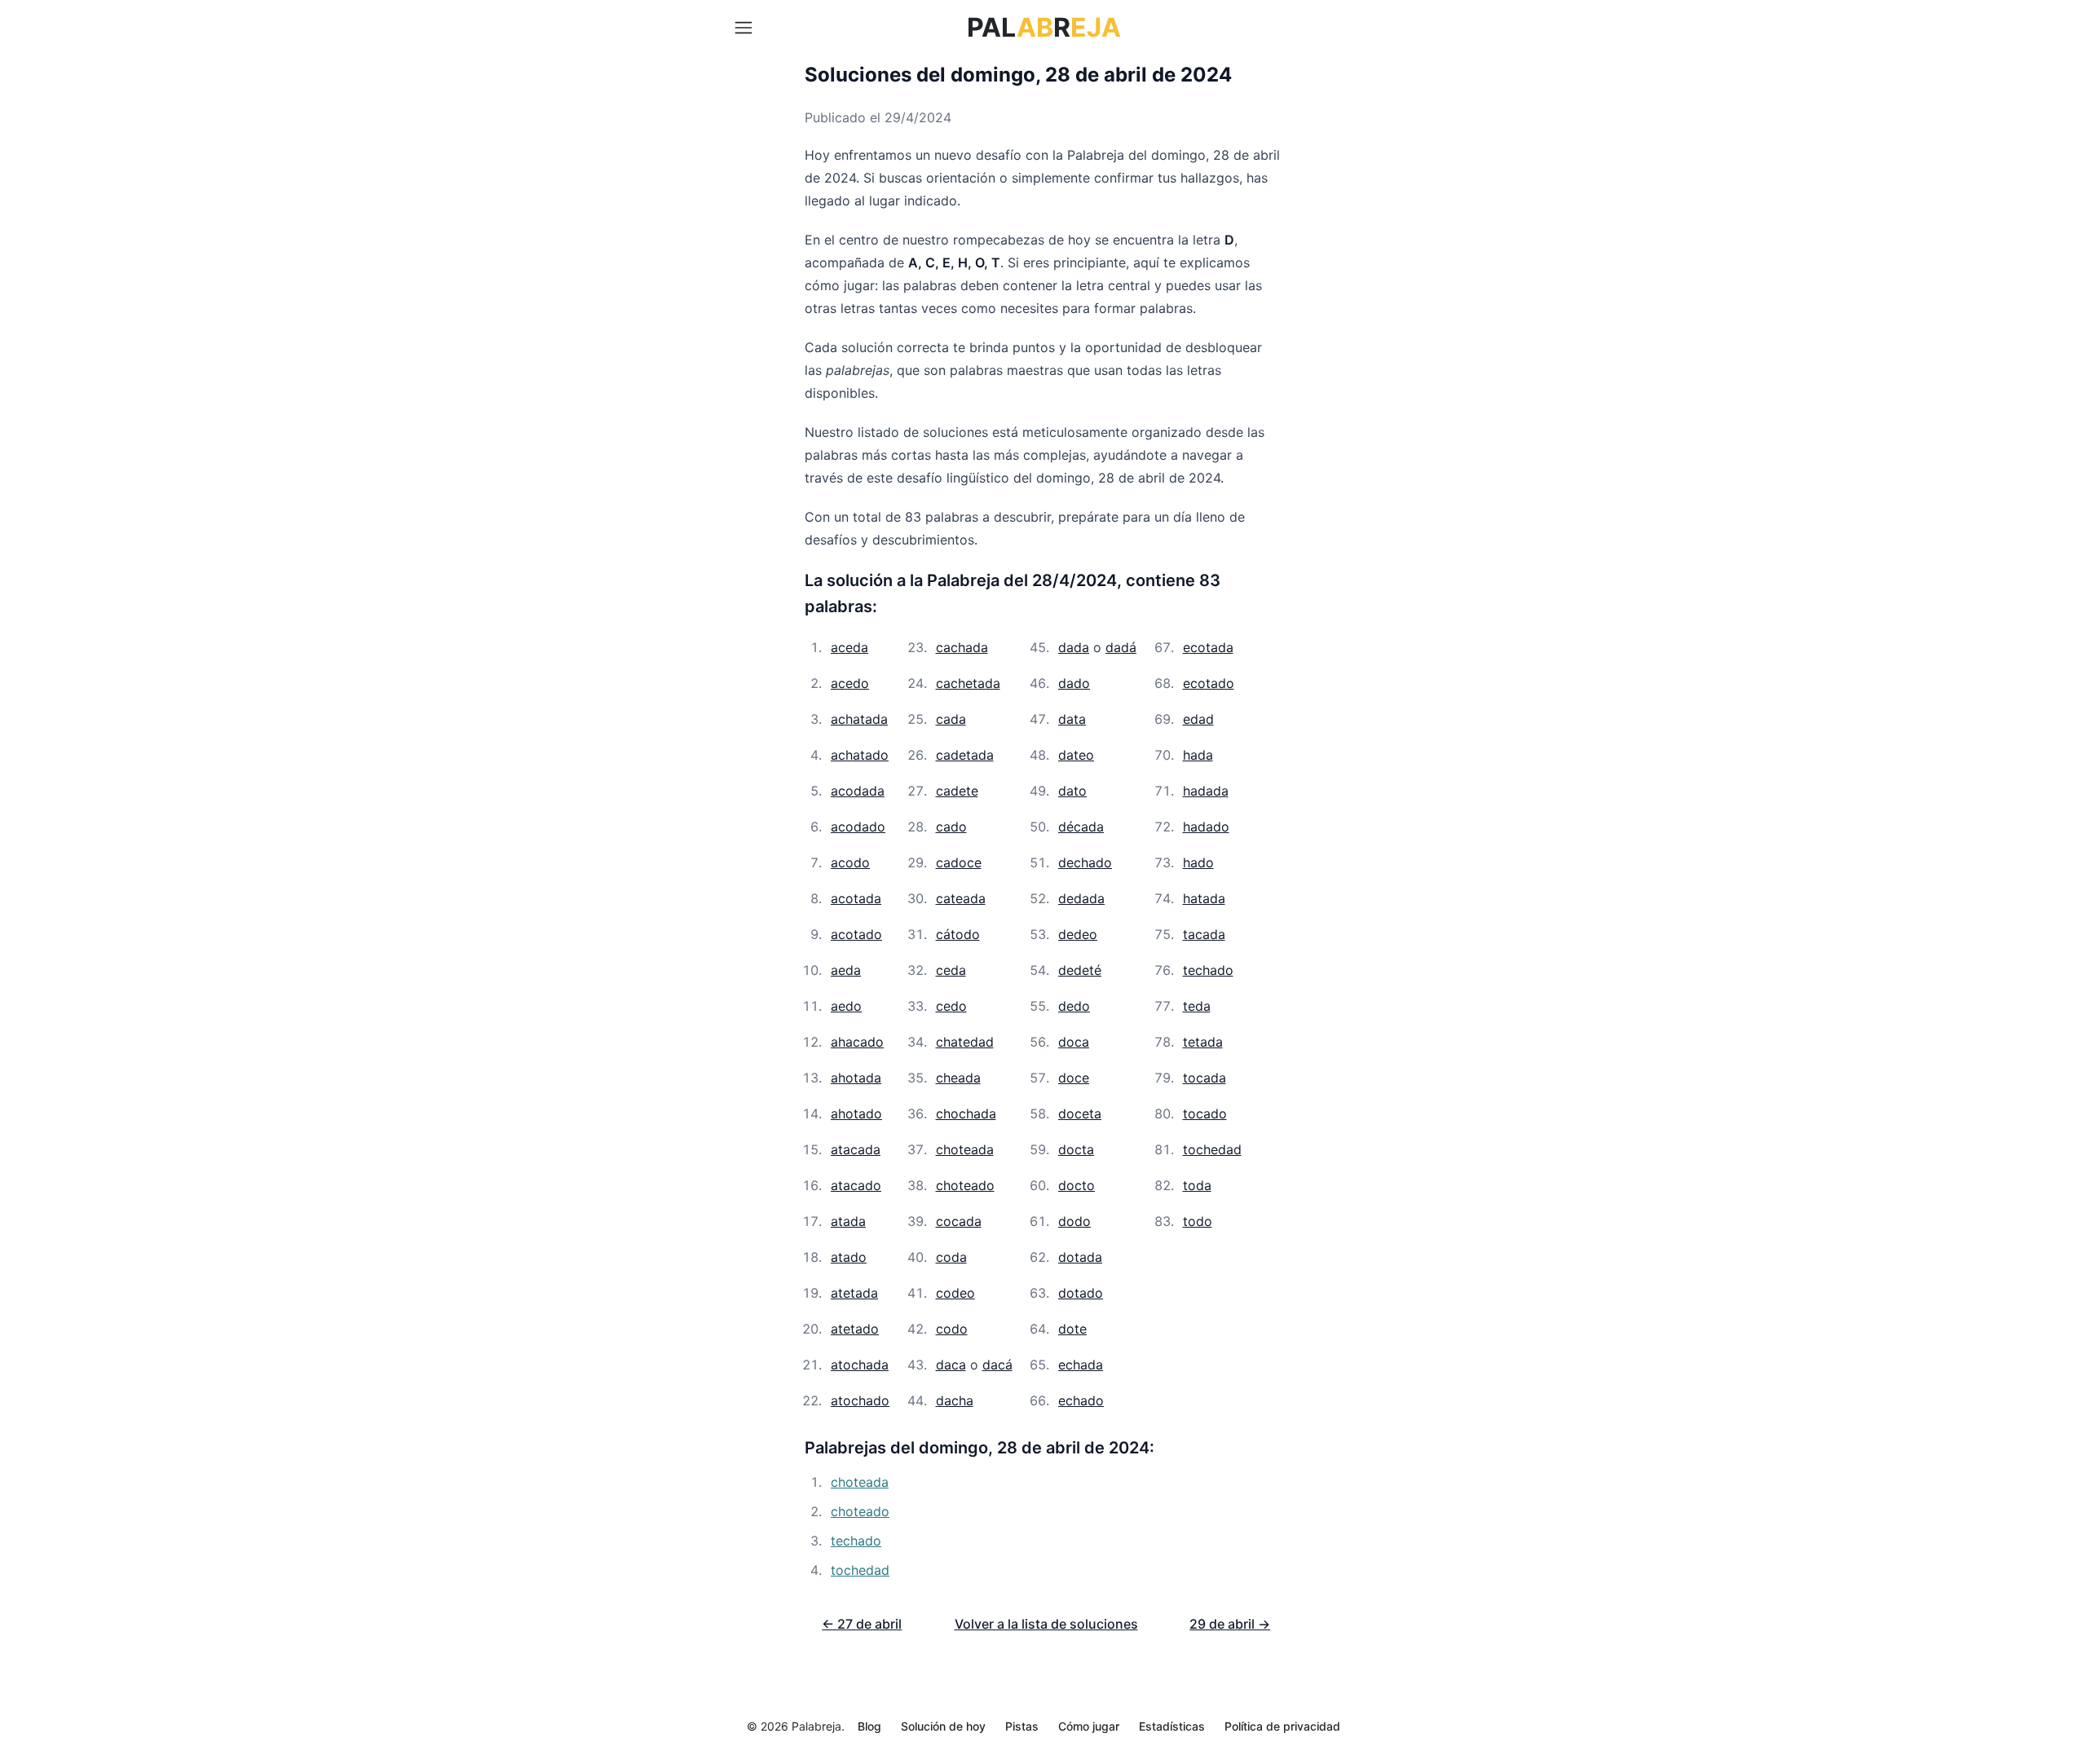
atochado (860, 1400)
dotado (1081, 1293)
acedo (850, 683)
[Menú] (743, 28)
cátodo (958, 934)
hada (1198, 755)
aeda (846, 970)
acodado (858, 827)
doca (1074, 1042)
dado (1074, 683)
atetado (855, 1329)
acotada (856, 898)
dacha (955, 1400)
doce (1074, 1078)
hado (1198, 862)
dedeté (1080, 970)
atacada (856, 1149)
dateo (1076, 755)
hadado (1206, 827)
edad (1198, 719)
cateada (961, 898)
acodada (858, 791)
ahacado (857, 1042)
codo (952, 1329)
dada (1074, 647)
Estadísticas (1172, 1726)
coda (951, 1257)
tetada (1203, 1042)
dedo (1074, 1006)
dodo (1074, 1221)
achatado (860, 755)
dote (1072, 1329)
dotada (1080, 1257)
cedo (951, 1006)
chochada (966, 1114)
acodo (850, 862)
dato (1072, 791)
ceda (951, 970)
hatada (1204, 898)
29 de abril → (1230, 1624)
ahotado (856, 1114)
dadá (1121, 647)
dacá (997, 1365)
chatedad (965, 1042)
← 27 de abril (862, 1624)
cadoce (959, 862)
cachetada (968, 683)
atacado (856, 1185)
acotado (856, 934)
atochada (860, 1365)
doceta (1080, 1114)
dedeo (1078, 934)
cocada (959, 1221)
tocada (1205, 1078)
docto (1077, 1185)
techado (1208, 970)
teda (1197, 1006)
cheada (958, 1078)
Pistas (1022, 1726)
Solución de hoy (943, 1726)
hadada (1206, 791)
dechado (1085, 862)
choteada (965, 1149)
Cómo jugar (1089, 1726)
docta (1076, 1149)
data (1072, 719)
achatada (859, 719)
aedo (846, 1006)
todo (1198, 1221)
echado (1081, 1400)
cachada (962, 647)
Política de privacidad (1282, 1726)
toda (1197, 1185)
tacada (1204, 934)
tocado (1205, 1114)
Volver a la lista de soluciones (1046, 1624)
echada (1081, 1365)
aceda (849, 647)
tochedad (1212, 1149)
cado (951, 827)
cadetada (965, 755)
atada (848, 1221)
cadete (957, 791)
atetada (854, 1293)
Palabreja (816, 1726)
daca (951, 1365)
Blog (869, 1726)
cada (951, 719)
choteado (965, 1185)
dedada (1081, 898)
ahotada (856, 1078)
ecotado (1209, 683)
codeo (955, 1293)
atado (849, 1257)
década (1081, 827)
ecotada (1208, 647)
